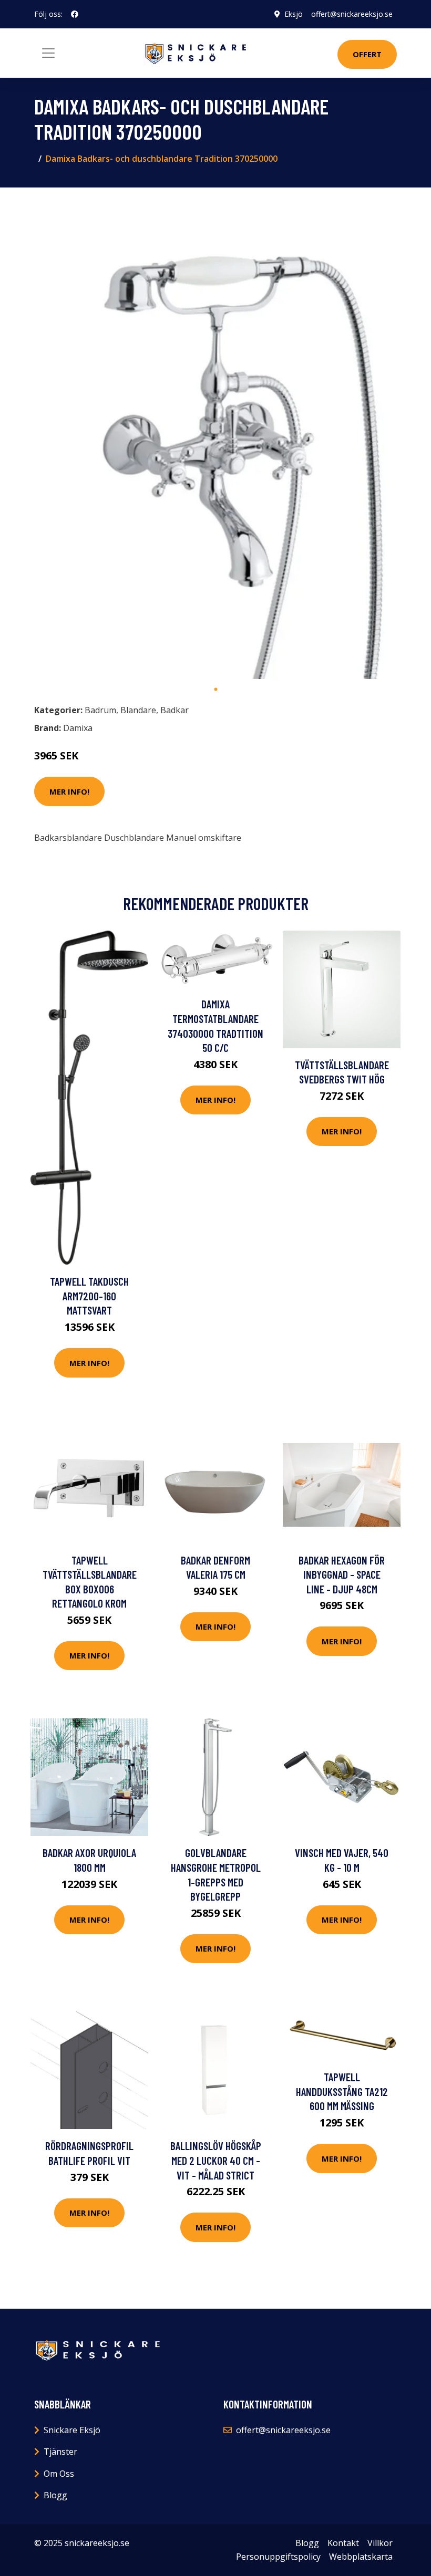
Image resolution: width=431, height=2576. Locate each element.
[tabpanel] (215, 437)
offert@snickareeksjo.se (352, 14)
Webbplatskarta (361, 2557)
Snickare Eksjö (72, 2430)
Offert (367, 54)
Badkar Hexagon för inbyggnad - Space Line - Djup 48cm (342, 1574)
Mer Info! (69, 791)
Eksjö (294, 14)
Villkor (380, 2543)
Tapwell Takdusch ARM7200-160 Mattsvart (89, 1296)
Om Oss (59, 2474)
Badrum (100, 710)
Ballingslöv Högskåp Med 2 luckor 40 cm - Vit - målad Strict (216, 2160)
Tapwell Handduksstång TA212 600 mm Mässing (342, 2091)
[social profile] (75, 14)
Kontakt (343, 2543)
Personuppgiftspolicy (278, 2557)
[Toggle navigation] (48, 53)
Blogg (55, 2495)
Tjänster (60, 2452)
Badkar (175, 710)
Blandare (138, 710)
